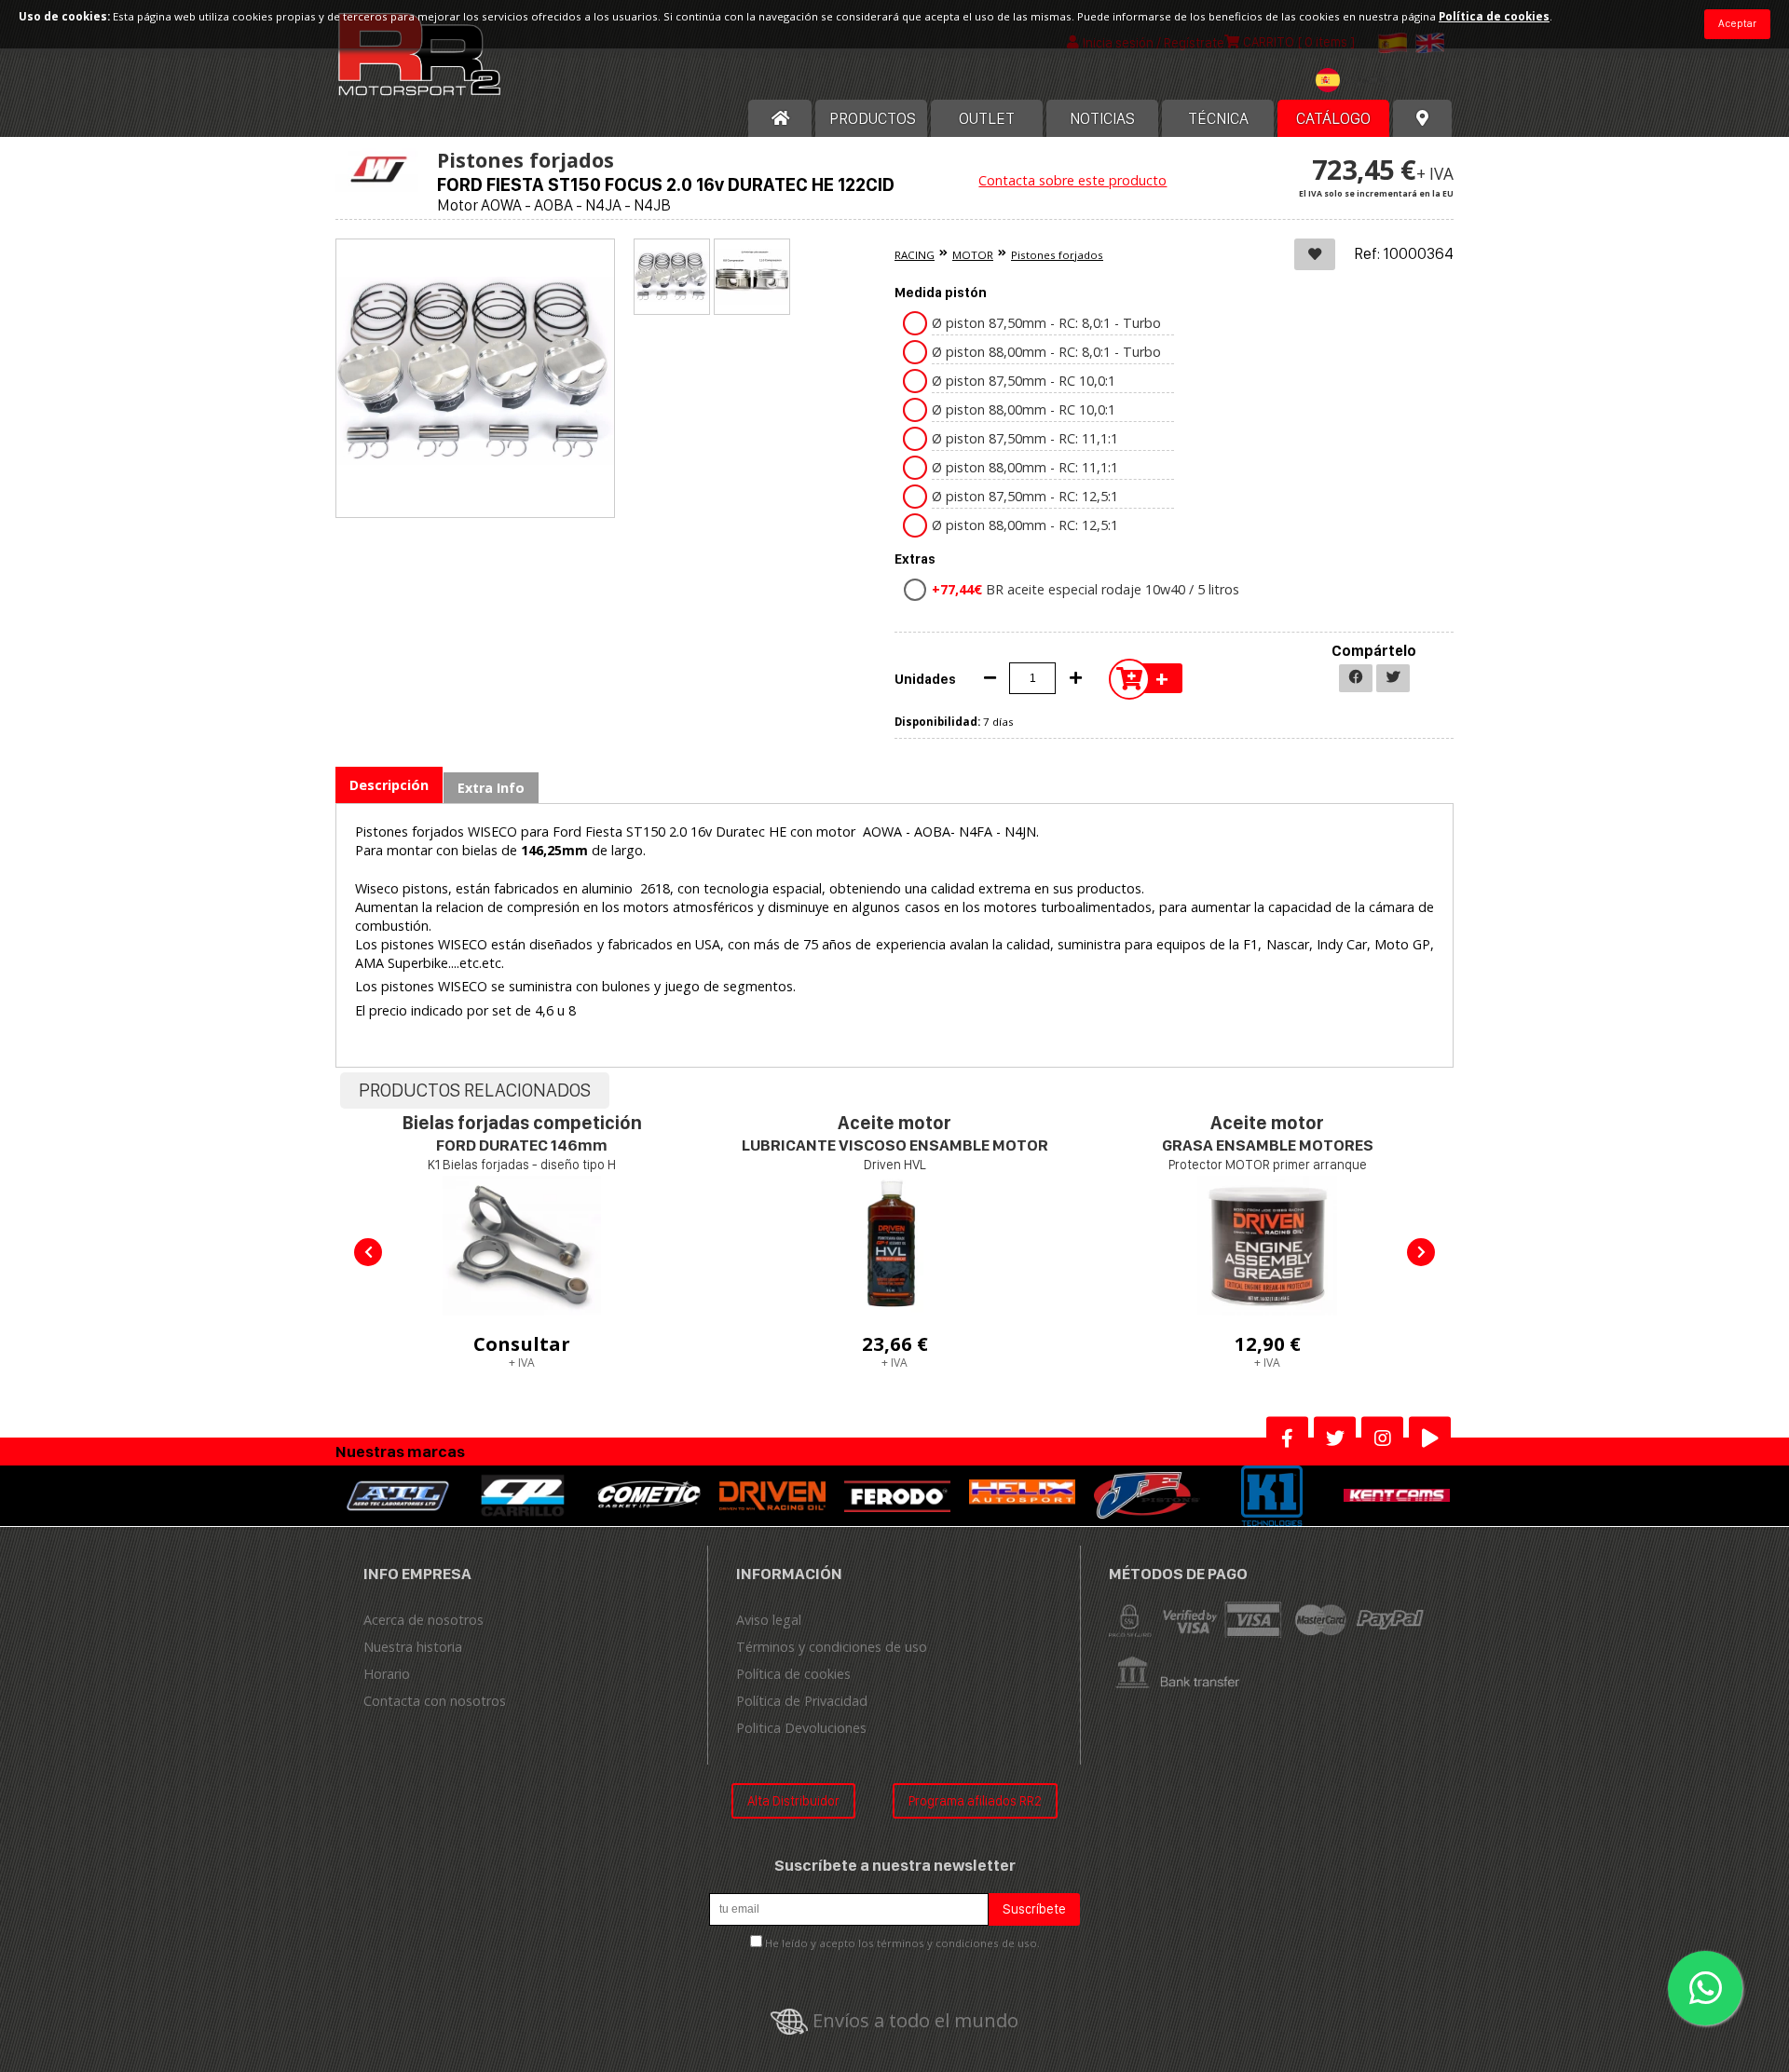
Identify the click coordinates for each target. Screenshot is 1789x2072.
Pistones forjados (1057, 255)
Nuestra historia (413, 1647)
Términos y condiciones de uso (832, 1647)
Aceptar (1737, 23)
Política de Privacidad (802, 1701)
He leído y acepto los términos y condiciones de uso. (902, 1943)
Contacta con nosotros (435, 1701)
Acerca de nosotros (423, 1620)
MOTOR (973, 255)
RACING (915, 255)
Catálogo (1333, 118)
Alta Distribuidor (793, 1800)
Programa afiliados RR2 (975, 1800)
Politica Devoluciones (801, 1728)
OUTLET (987, 118)
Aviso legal (769, 1620)
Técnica (1218, 118)
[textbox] (1357, 80)
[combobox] (1357, 82)
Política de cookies (793, 1674)
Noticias (1102, 118)
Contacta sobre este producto (1072, 180)
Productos (873, 118)
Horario (387, 1674)
